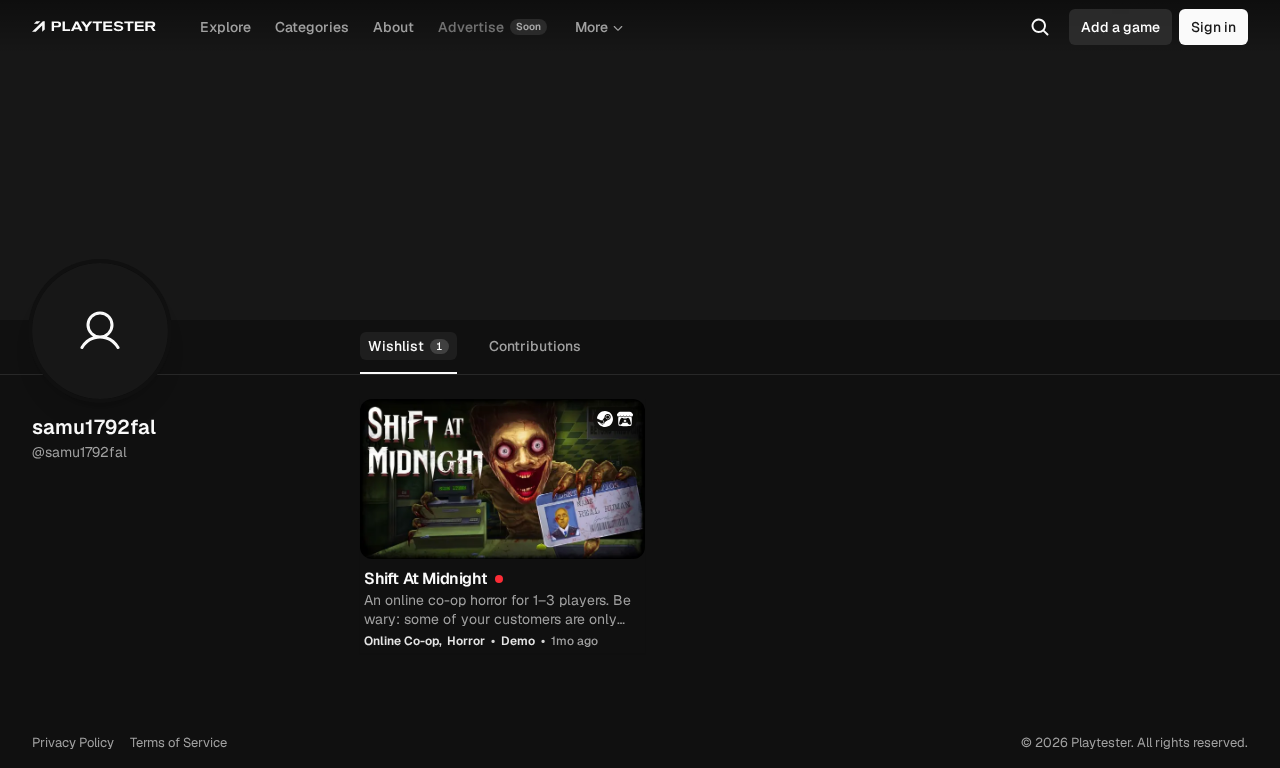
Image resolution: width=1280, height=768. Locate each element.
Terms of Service (178, 742)
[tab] (408, 347)
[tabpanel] (804, 526)
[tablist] (640, 347)
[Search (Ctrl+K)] (1040, 27)
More (591, 27)
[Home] (94, 27)
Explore (225, 27)
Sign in (1213, 27)
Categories (312, 27)
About (393, 27)
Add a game (1120, 27)
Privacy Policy (73, 742)
